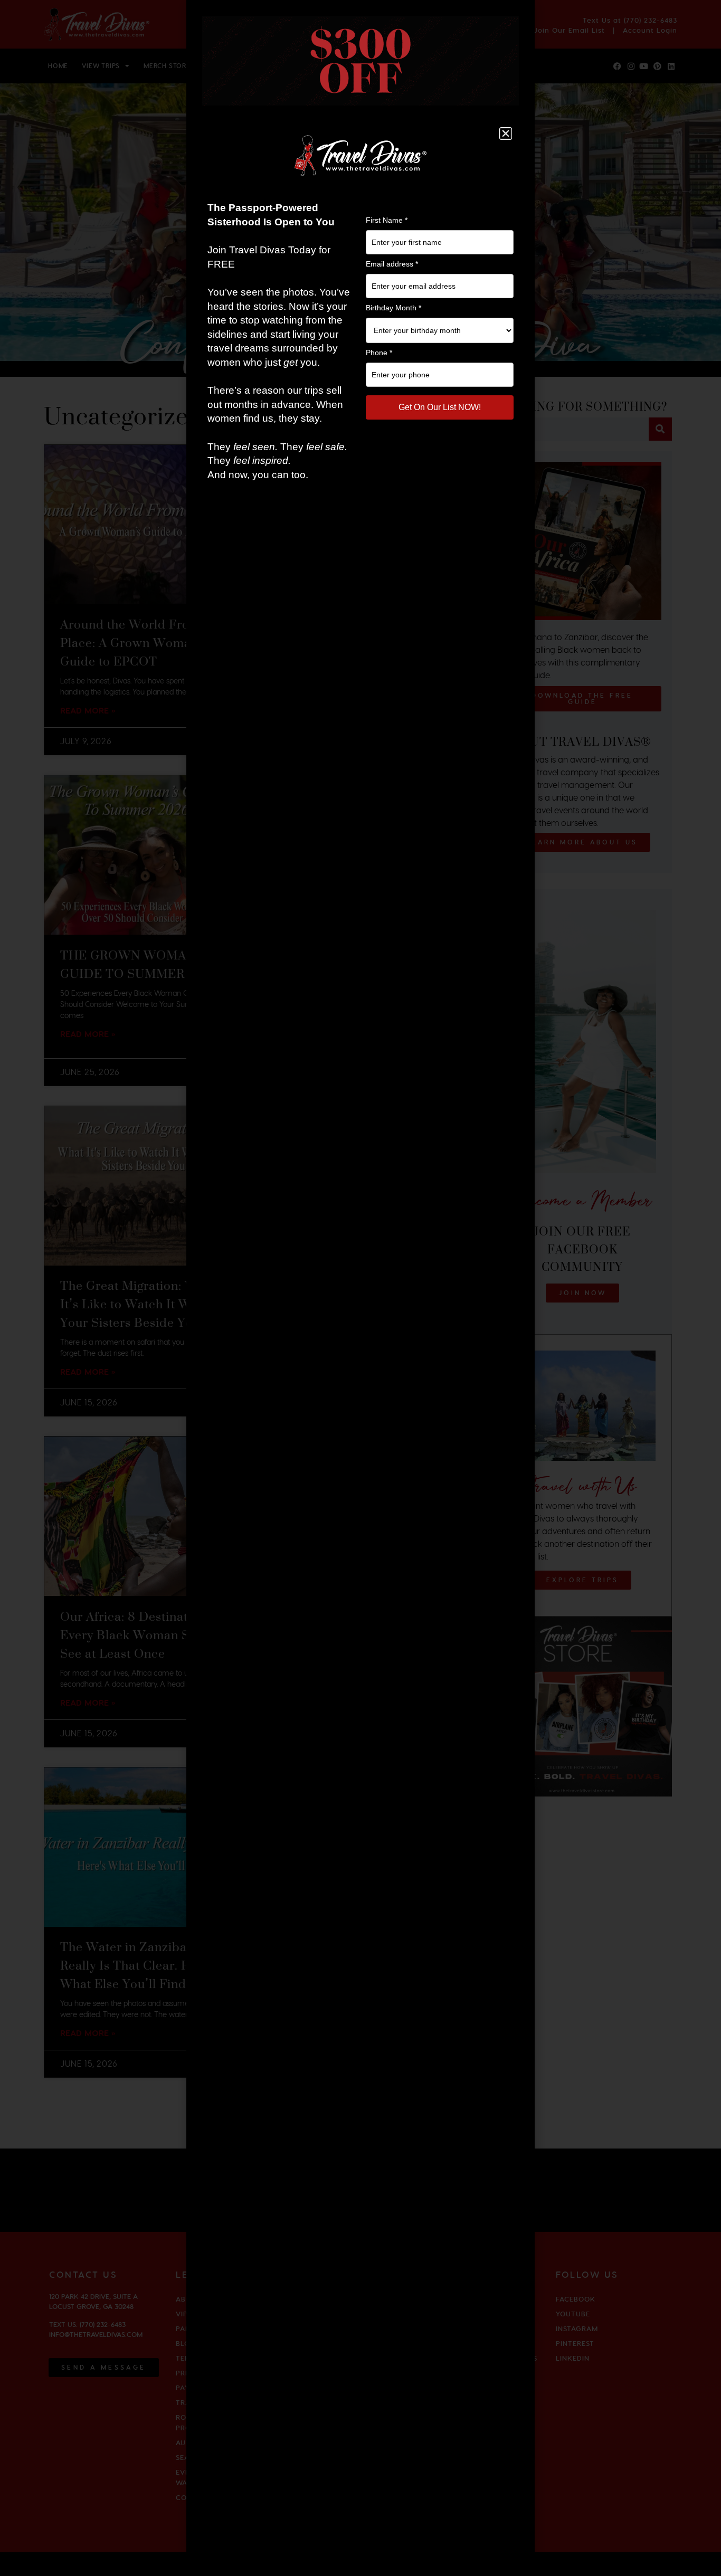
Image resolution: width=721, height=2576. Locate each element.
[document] (360, 1288)
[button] (506, 134)
